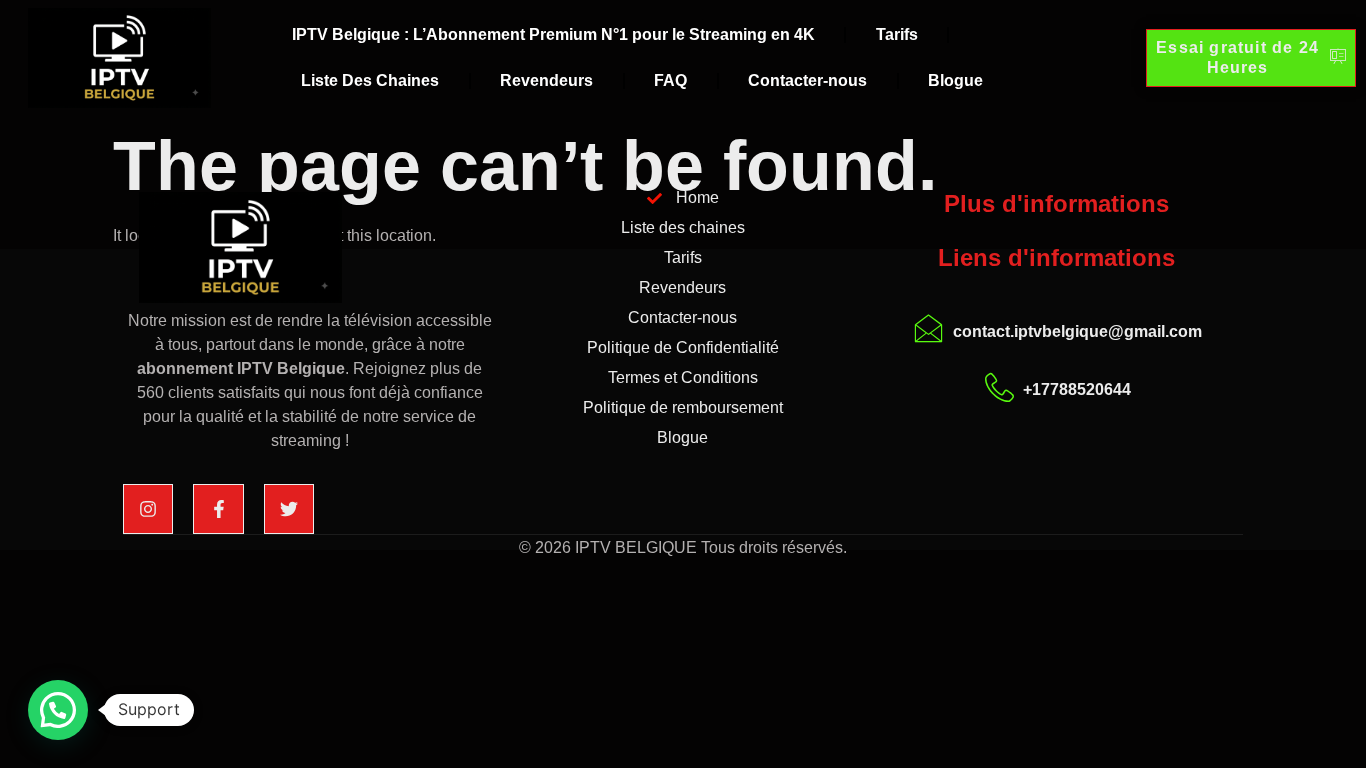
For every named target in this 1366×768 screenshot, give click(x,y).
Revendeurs (546, 80)
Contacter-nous (807, 80)
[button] (58, 710)
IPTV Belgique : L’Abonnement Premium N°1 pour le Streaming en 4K (553, 34)
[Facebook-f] (218, 509)
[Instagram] (148, 509)
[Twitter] (289, 509)
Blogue (955, 80)
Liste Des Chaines (370, 80)
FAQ (670, 80)
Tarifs (897, 34)
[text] (309, 381)
